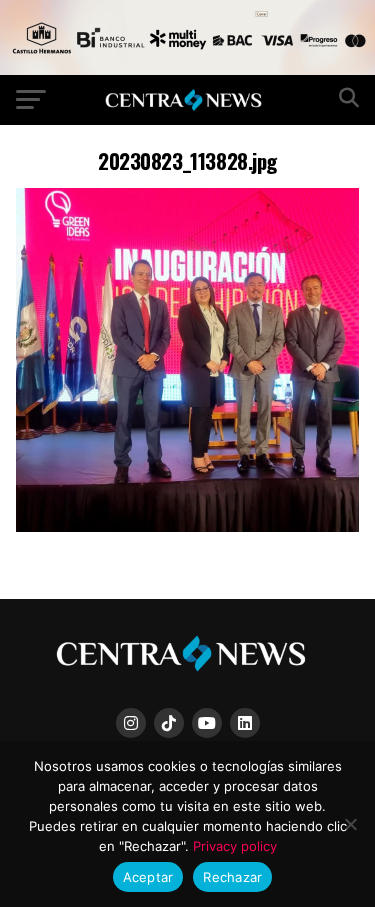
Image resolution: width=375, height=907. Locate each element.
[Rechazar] (350, 824)
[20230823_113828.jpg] (188, 526)
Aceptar (148, 877)
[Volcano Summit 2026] (187, 69)
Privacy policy (235, 846)
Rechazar (232, 877)
